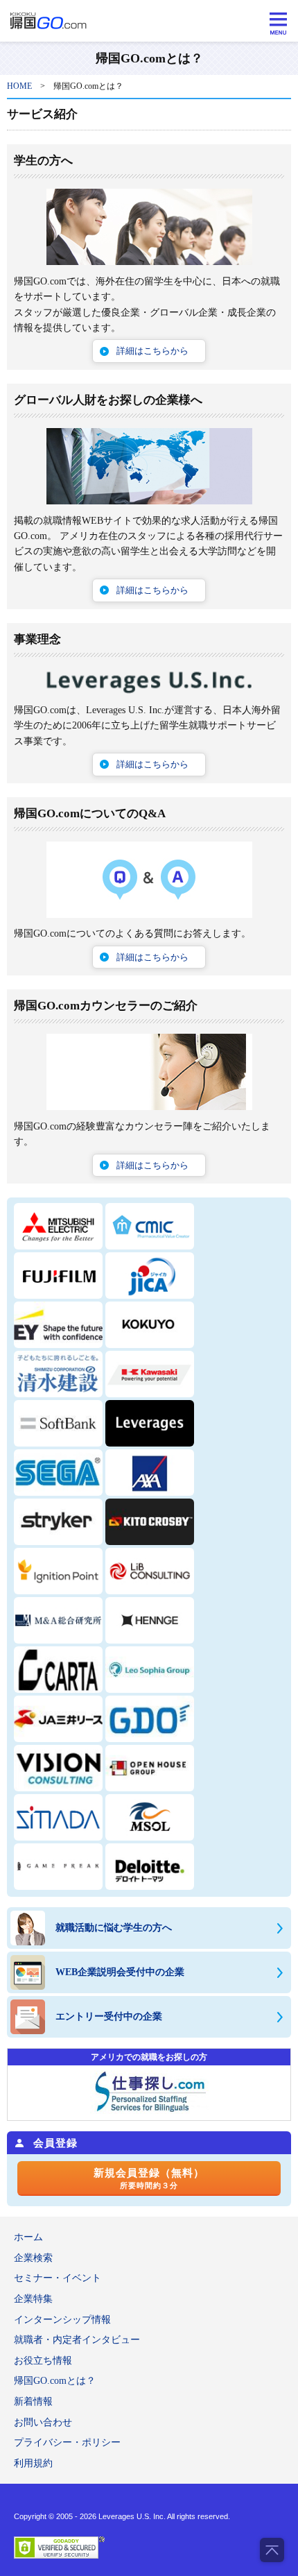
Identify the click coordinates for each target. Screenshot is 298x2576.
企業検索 (33, 2258)
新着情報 (33, 2402)
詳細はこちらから (152, 351)
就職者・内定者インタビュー (77, 2340)
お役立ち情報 (43, 2361)
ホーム (28, 2237)
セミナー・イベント (58, 2278)
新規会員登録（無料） (149, 2178)
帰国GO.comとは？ (55, 2381)
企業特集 (33, 2299)
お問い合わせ (43, 2422)
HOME (19, 86)
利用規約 (33, 2463)
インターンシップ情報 (62, 2320)
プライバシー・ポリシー (67, 2442)
